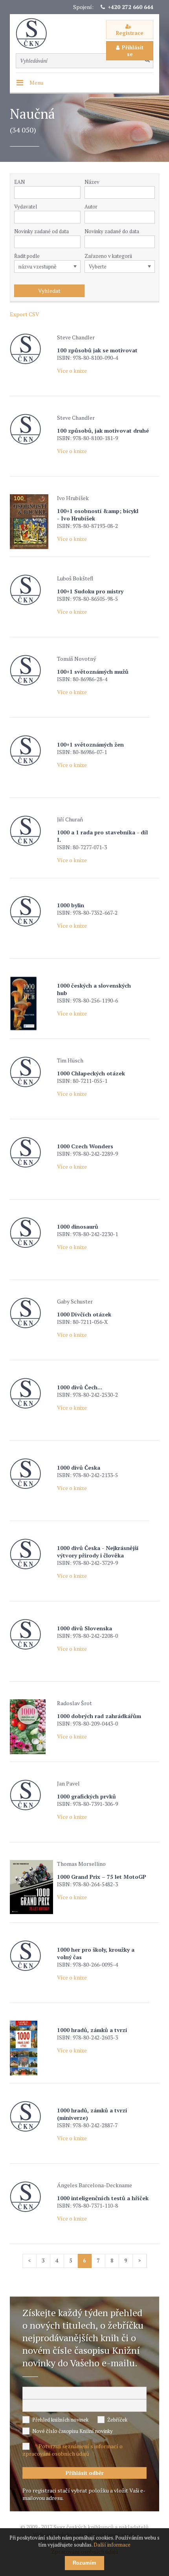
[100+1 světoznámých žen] (31, 751)
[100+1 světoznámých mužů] (31, 670)
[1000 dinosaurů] (31, 1233)
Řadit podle (27, 256)
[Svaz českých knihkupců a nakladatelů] (35, 34)
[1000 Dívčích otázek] (31, 1313)
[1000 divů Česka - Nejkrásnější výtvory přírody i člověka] (31, 1554)
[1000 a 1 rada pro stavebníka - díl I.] (31, 831)
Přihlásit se (133, 51)
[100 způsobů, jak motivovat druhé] (31, 429)
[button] (76, 217)
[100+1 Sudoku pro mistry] (31, 590)
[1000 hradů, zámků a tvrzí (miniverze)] (31, 2116)
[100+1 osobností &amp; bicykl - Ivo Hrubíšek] (31, 522)
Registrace (130, 33)
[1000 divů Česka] (31, 1474)
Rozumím (84, 2563)
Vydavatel (26, 207)
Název (92, 182)
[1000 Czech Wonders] (31, 1152)
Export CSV (25, 314)
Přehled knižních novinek (60, 2420)
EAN (19, 182)
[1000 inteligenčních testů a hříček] (31, 2197)
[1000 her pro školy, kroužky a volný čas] (31, 1956)
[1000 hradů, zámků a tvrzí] (31, 2048)
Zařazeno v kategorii (108, 256)
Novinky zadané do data (112, 231)
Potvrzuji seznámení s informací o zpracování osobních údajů (73, 2450)
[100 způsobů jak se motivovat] (31, 349)
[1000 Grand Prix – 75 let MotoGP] (31, 1887)
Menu (36, 82)
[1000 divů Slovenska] (31, 1634)
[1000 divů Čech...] (31, 1393)
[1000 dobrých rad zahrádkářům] (31, 1727)
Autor (91, 207)
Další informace (112, 2545)
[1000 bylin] (31, 911)
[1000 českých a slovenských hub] (31, 1004)
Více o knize (72, 371)
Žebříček (117, 2420)
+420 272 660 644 (130, 7)
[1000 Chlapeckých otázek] (31, 1072)
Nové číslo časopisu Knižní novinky (73, 2431)
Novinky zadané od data (41, 231)
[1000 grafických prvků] (31, 1795)
